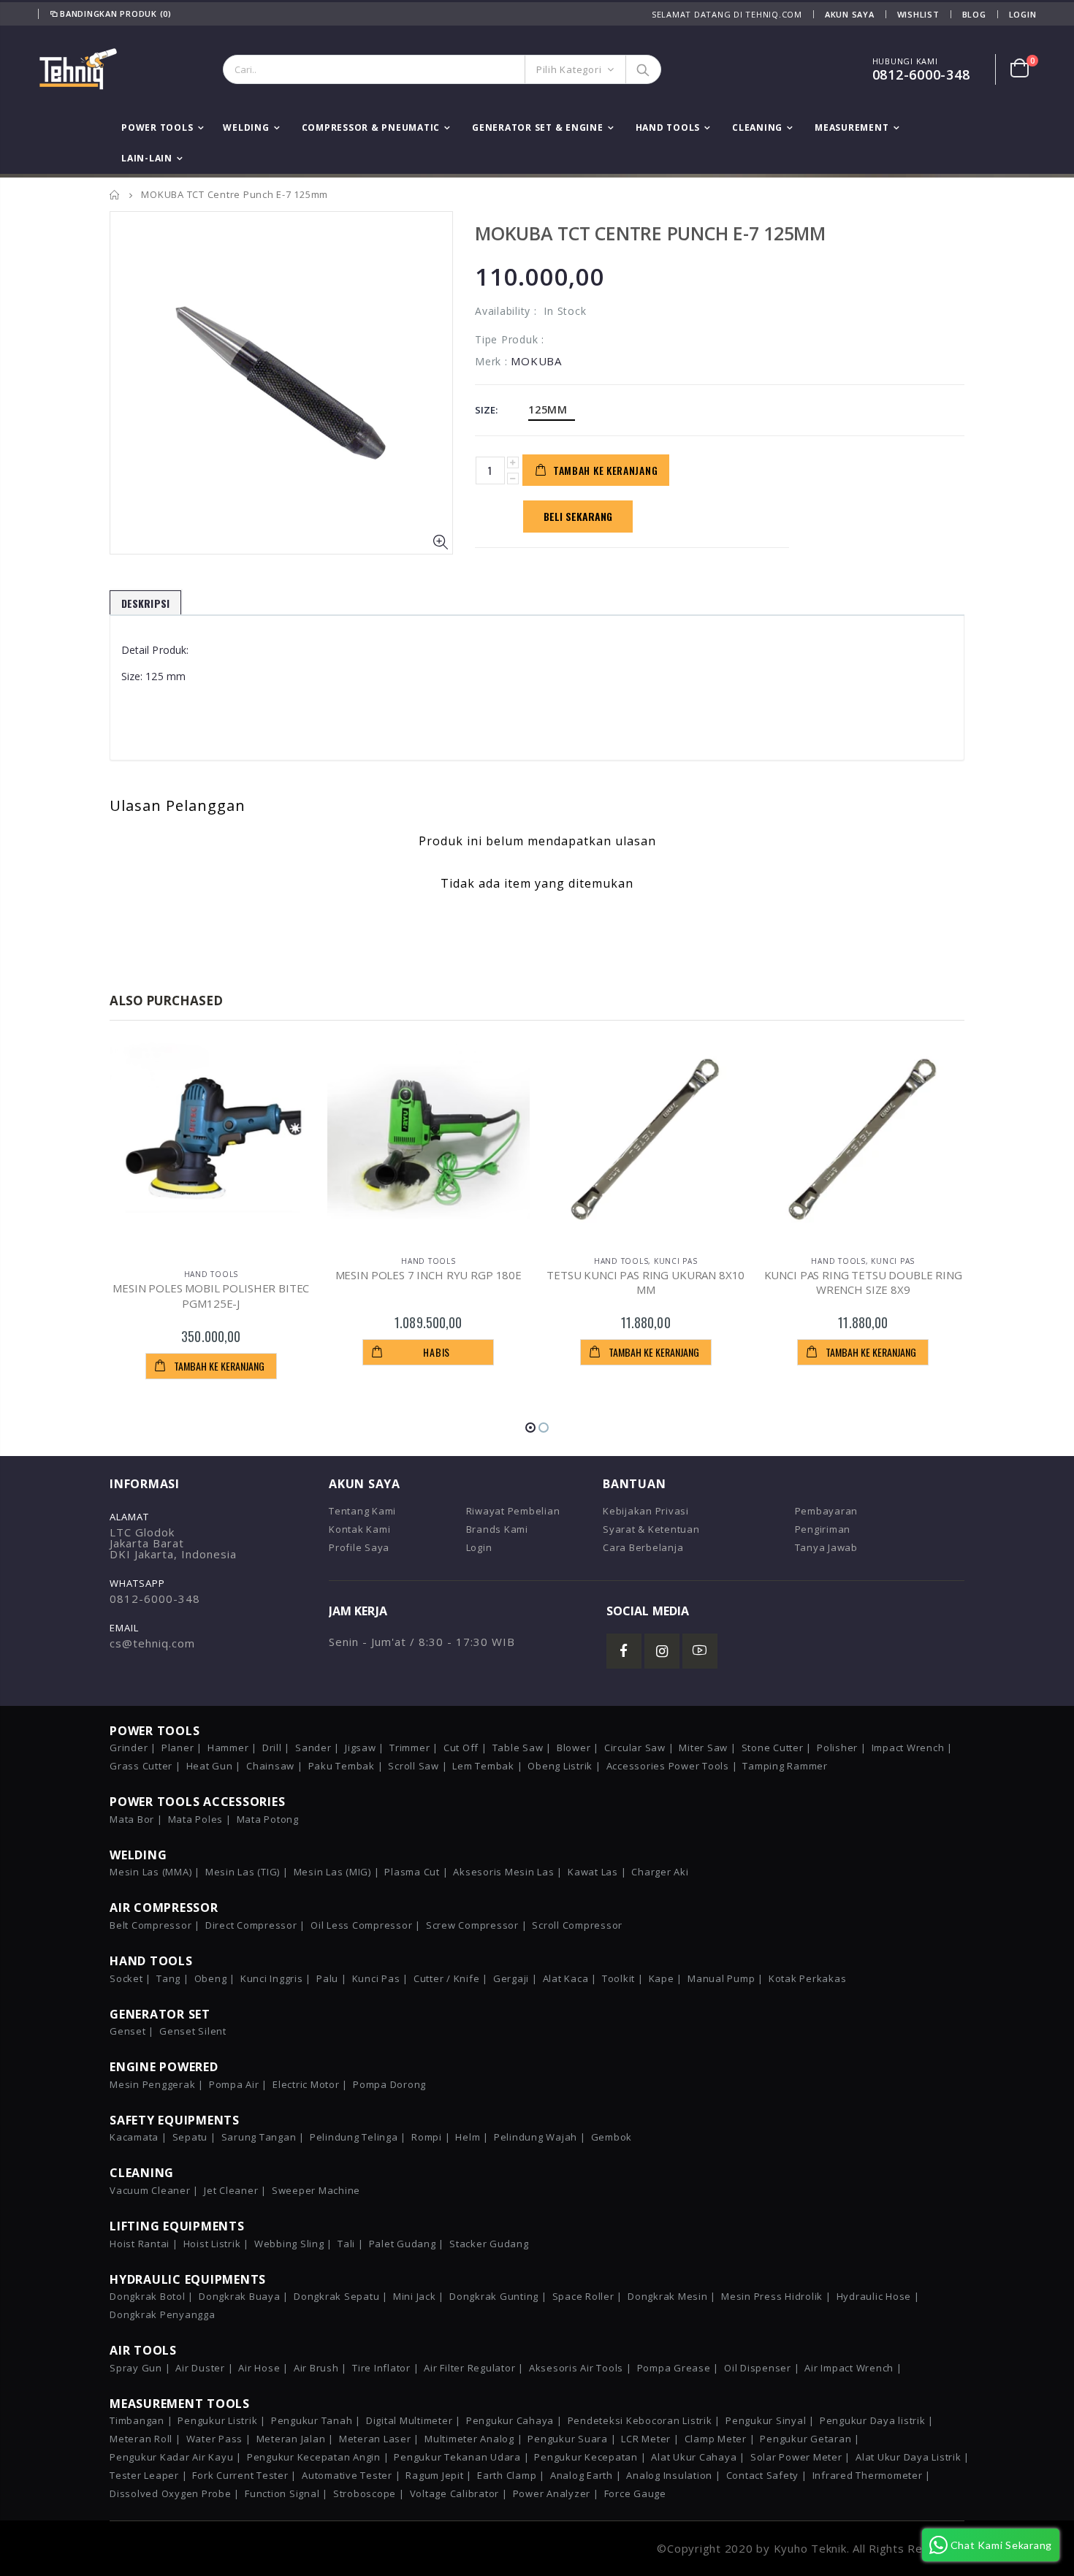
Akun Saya (850, 14)
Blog (974, 14)
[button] (530, 1428)
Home (115, 195)
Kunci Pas (676, 1261)
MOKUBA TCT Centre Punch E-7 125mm (650, 233)
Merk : (491, 361)
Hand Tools (212, 1274)
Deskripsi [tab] (145, 603)
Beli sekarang (578, 516)
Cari (643, 69)
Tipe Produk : (510, 339)
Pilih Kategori (569, 69)
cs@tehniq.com (152, 1643)
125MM (548, 409)
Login (1023, 14)
